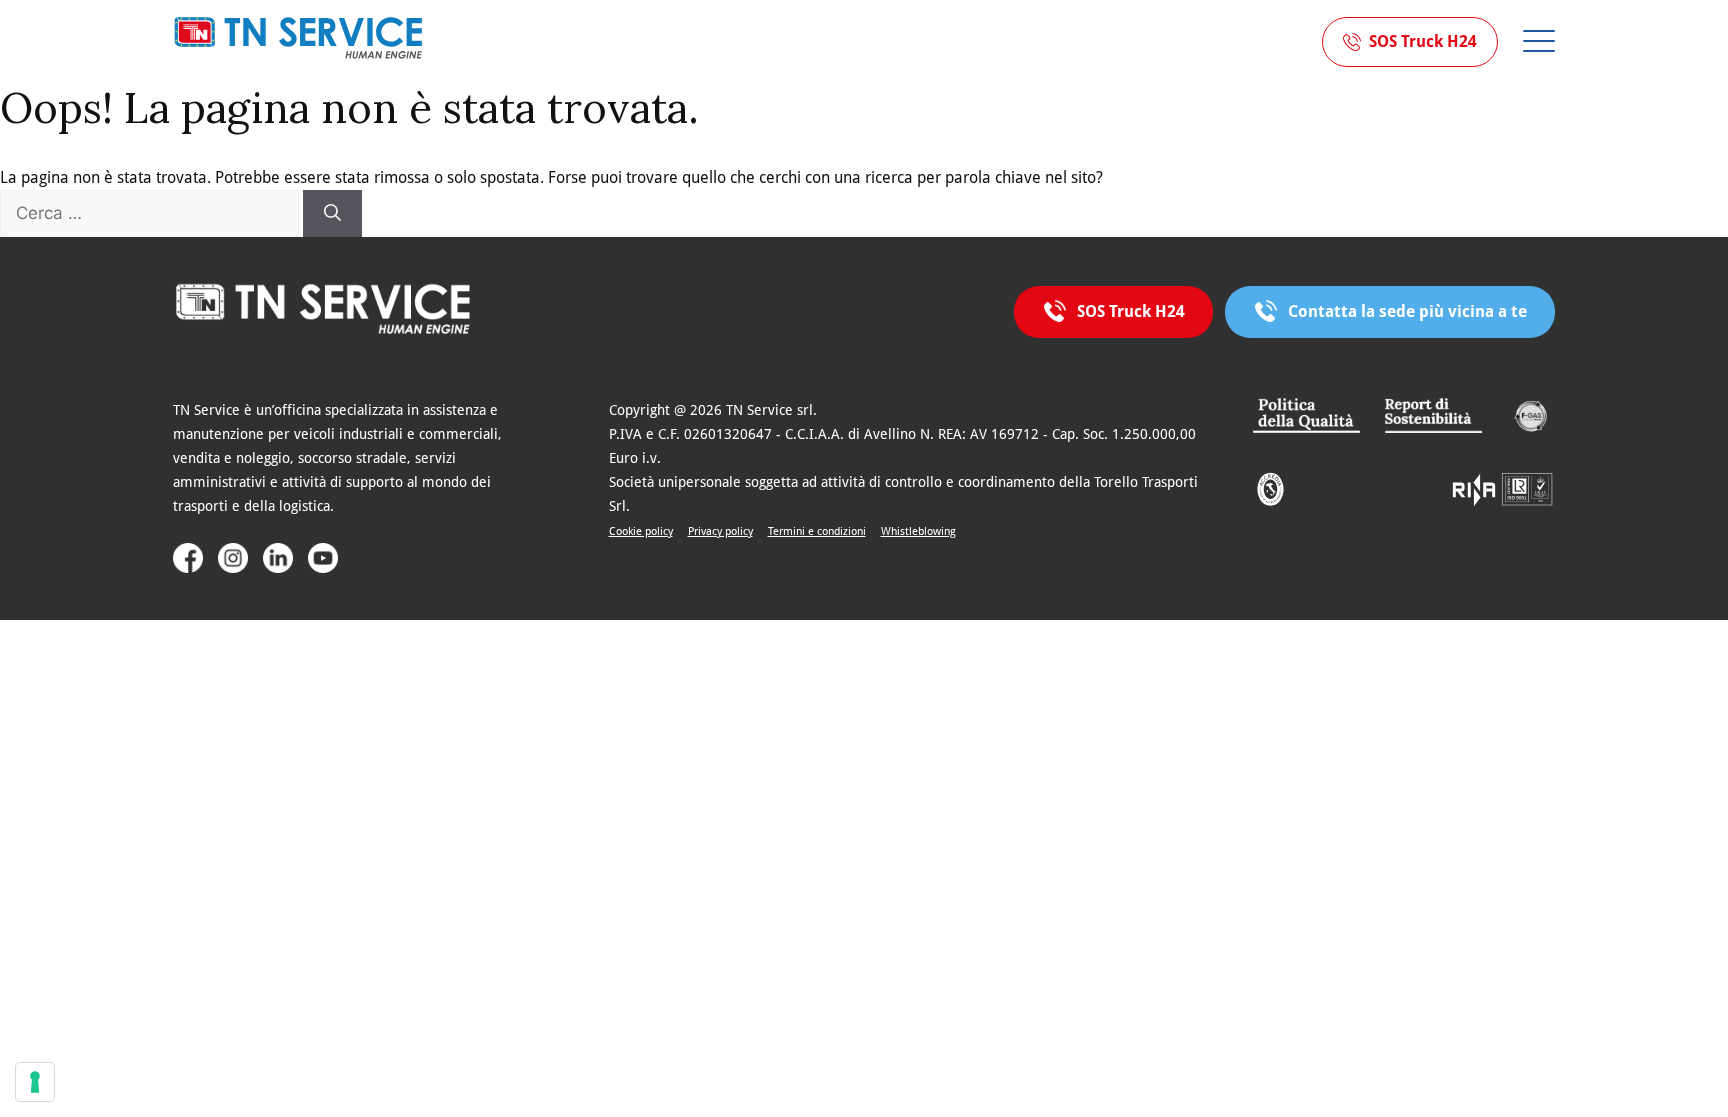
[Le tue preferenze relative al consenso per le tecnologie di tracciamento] (35, 1082)
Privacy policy (720, 531)
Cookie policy (641, 531)
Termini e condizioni (817, 531)
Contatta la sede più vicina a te (1407, 311)
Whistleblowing (918, 531)
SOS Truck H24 (1423, 41)
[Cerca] (332, 214)
